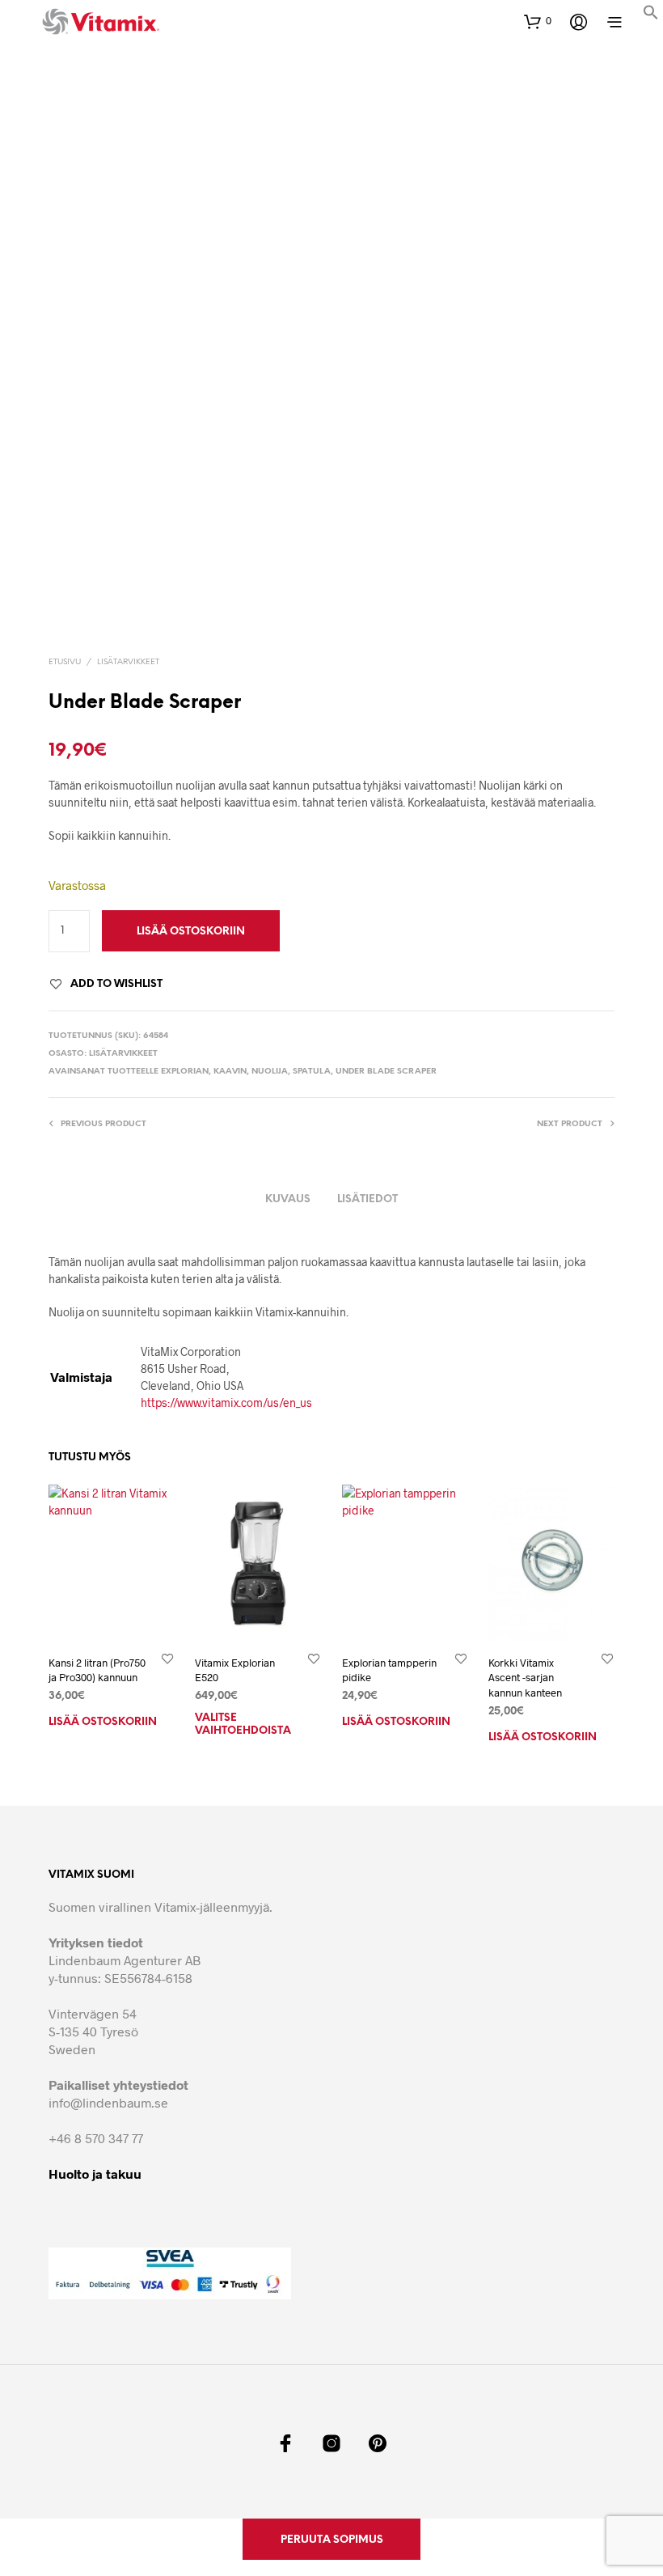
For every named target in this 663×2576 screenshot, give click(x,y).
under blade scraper (386, 1072)
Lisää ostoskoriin (103, 1722)
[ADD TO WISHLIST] (167, 1658)
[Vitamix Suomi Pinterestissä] (378, 2443)
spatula (312, 1072)
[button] (651, 15)
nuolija (270, 1072)
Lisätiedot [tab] (367, 1199)
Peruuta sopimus (332, 2540)
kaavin (230, 1072)
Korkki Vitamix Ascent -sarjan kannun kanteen (525, 1677)
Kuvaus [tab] (288, 1199)
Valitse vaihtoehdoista (243, 1724)
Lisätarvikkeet (128, 662)
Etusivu (65, 662)
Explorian (185, 1072)
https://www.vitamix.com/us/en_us (226, 1402)
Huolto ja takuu (95, 2173)
